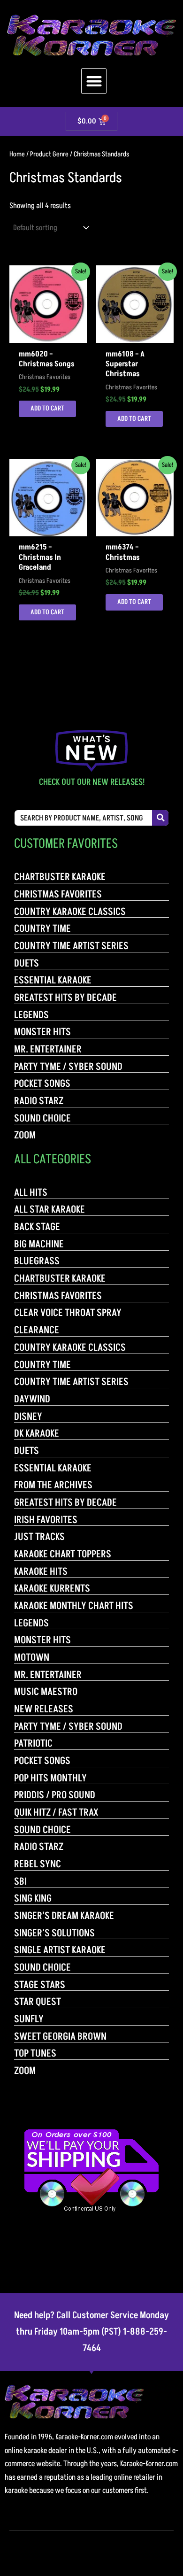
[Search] (160, 818)
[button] (94, 81)
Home (17, 154)
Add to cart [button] (47, 409)
